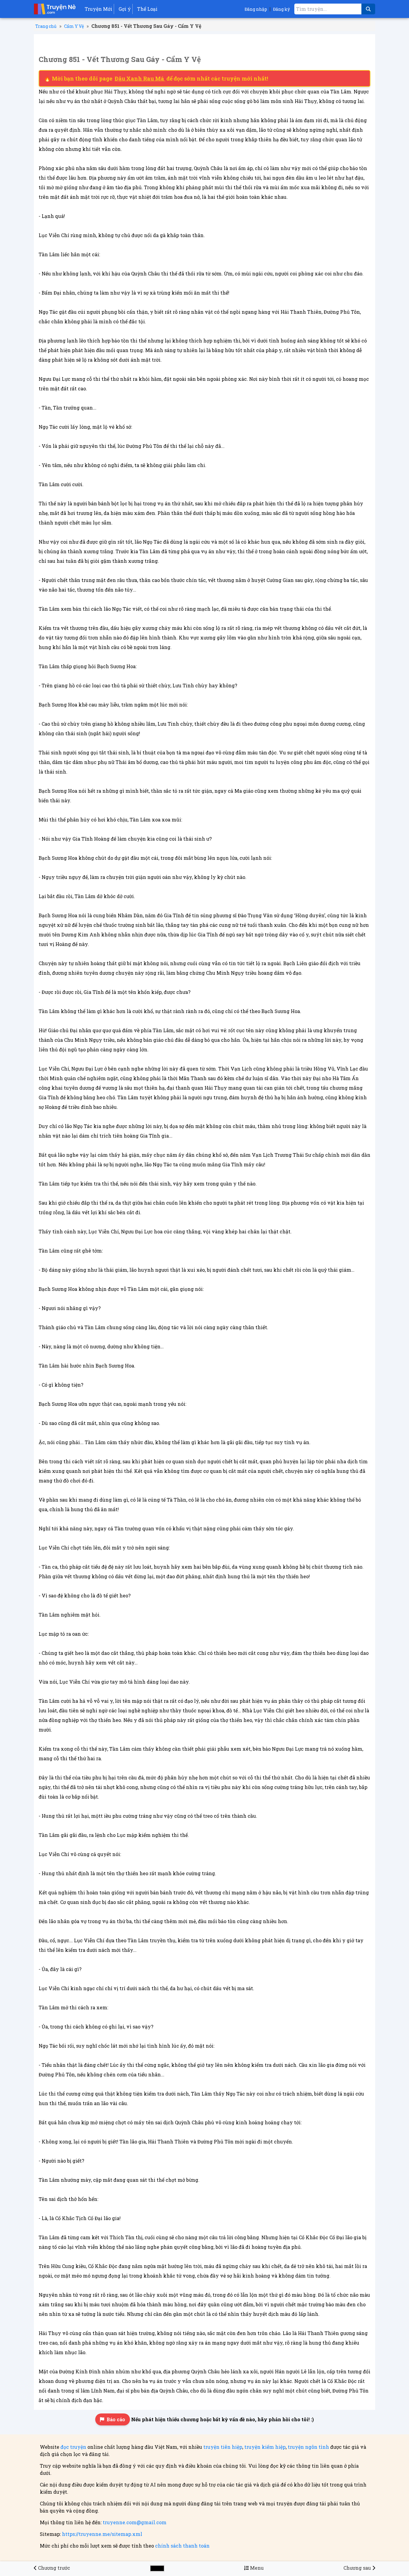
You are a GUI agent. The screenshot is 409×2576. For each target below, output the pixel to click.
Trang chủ (46, 26)
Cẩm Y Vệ (74, 26)
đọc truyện (73, 2447)
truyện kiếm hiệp (265, 2447)
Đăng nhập (256, 9)
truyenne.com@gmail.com (135, 2522)
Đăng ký (281, 9)
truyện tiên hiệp (223, 2447)
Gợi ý (125, 9)
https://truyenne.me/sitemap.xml (102, 2534)
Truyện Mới (99, 9)
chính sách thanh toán (182, 2546)
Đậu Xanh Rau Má (140, 78)
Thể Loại (147, 9)
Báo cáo (116, 2419)
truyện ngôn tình (308, 2447)
